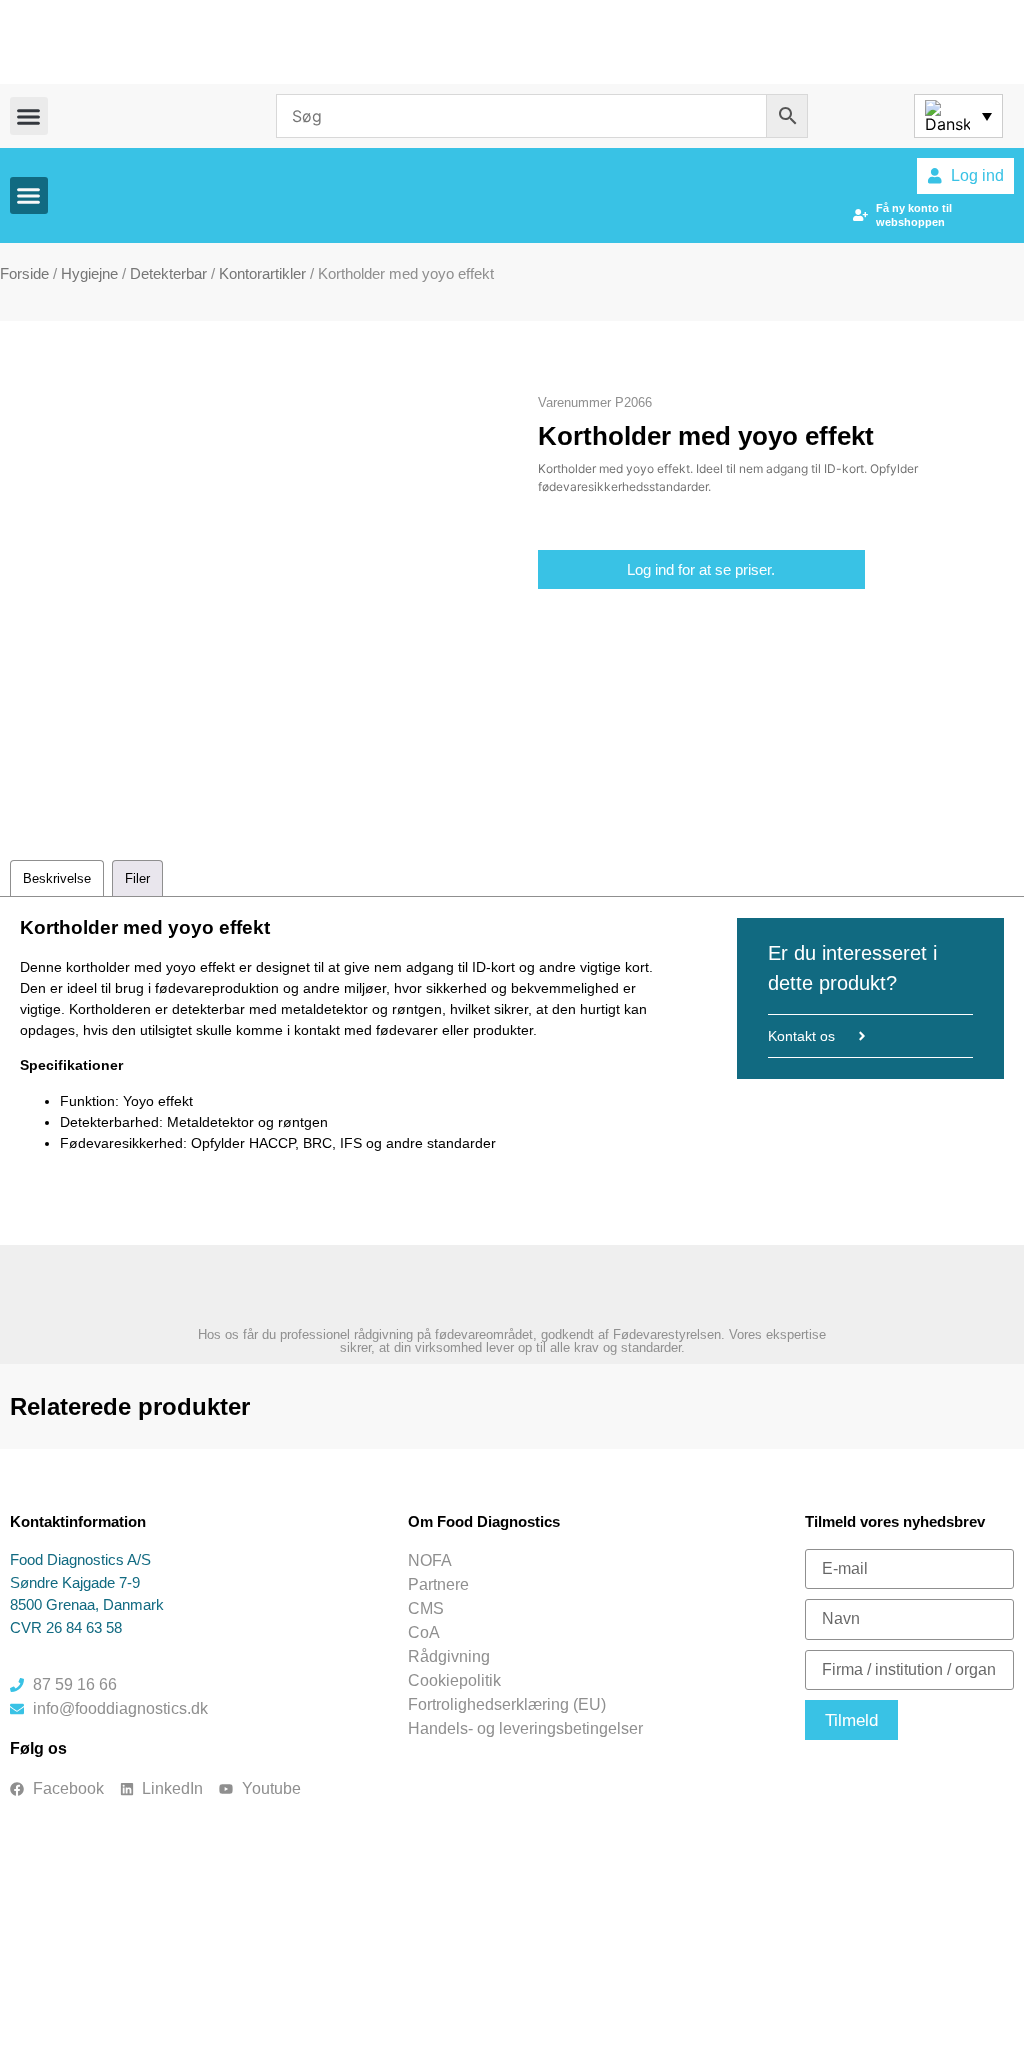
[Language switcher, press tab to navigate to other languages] (958, 116)
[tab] (57, 878)
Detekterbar (168, 273)
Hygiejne (89, 273)
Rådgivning (449, 1656)
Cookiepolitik (454, 1680)
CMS (426, 1608)
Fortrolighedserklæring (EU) (507, 1704)
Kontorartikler (262, 273)
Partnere (438, 1584)
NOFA (430, 1560)
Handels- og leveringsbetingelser (525, 1728)
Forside (24, 273)
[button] (29, 116)
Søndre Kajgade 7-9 (75, 1582)
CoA (424, 1632)
